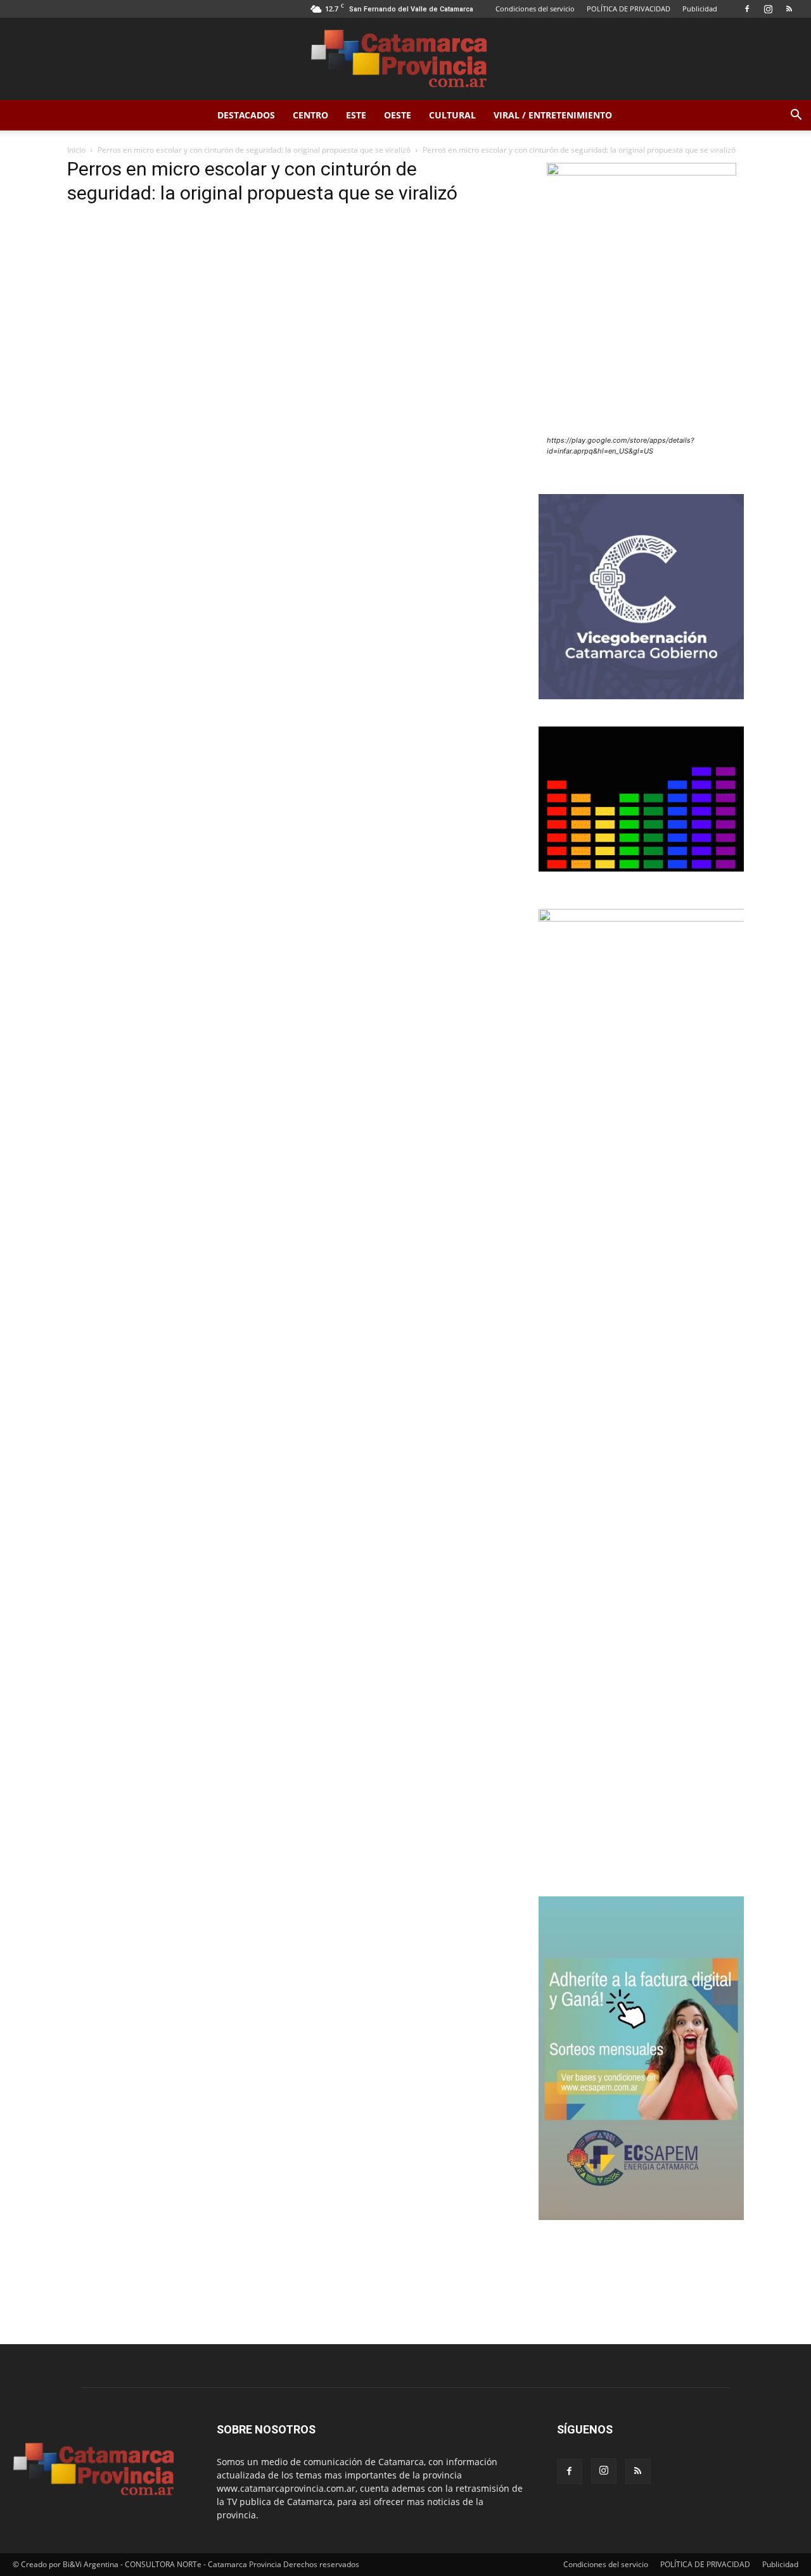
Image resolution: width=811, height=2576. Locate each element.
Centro (310, 115)
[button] (796, 116)
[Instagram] (768, 9)
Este (356, 115)
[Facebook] (747, 9)
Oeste (398, 115)
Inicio (76, 150)
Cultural (452, 115)
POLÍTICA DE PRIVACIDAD (629, 9)
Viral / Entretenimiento (553, 115)
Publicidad (700, 9)
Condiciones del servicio (535, 9)
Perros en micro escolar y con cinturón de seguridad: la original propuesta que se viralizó (254, 150)
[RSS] (789, 9)
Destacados (246, 115)
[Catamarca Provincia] (405, 60)
